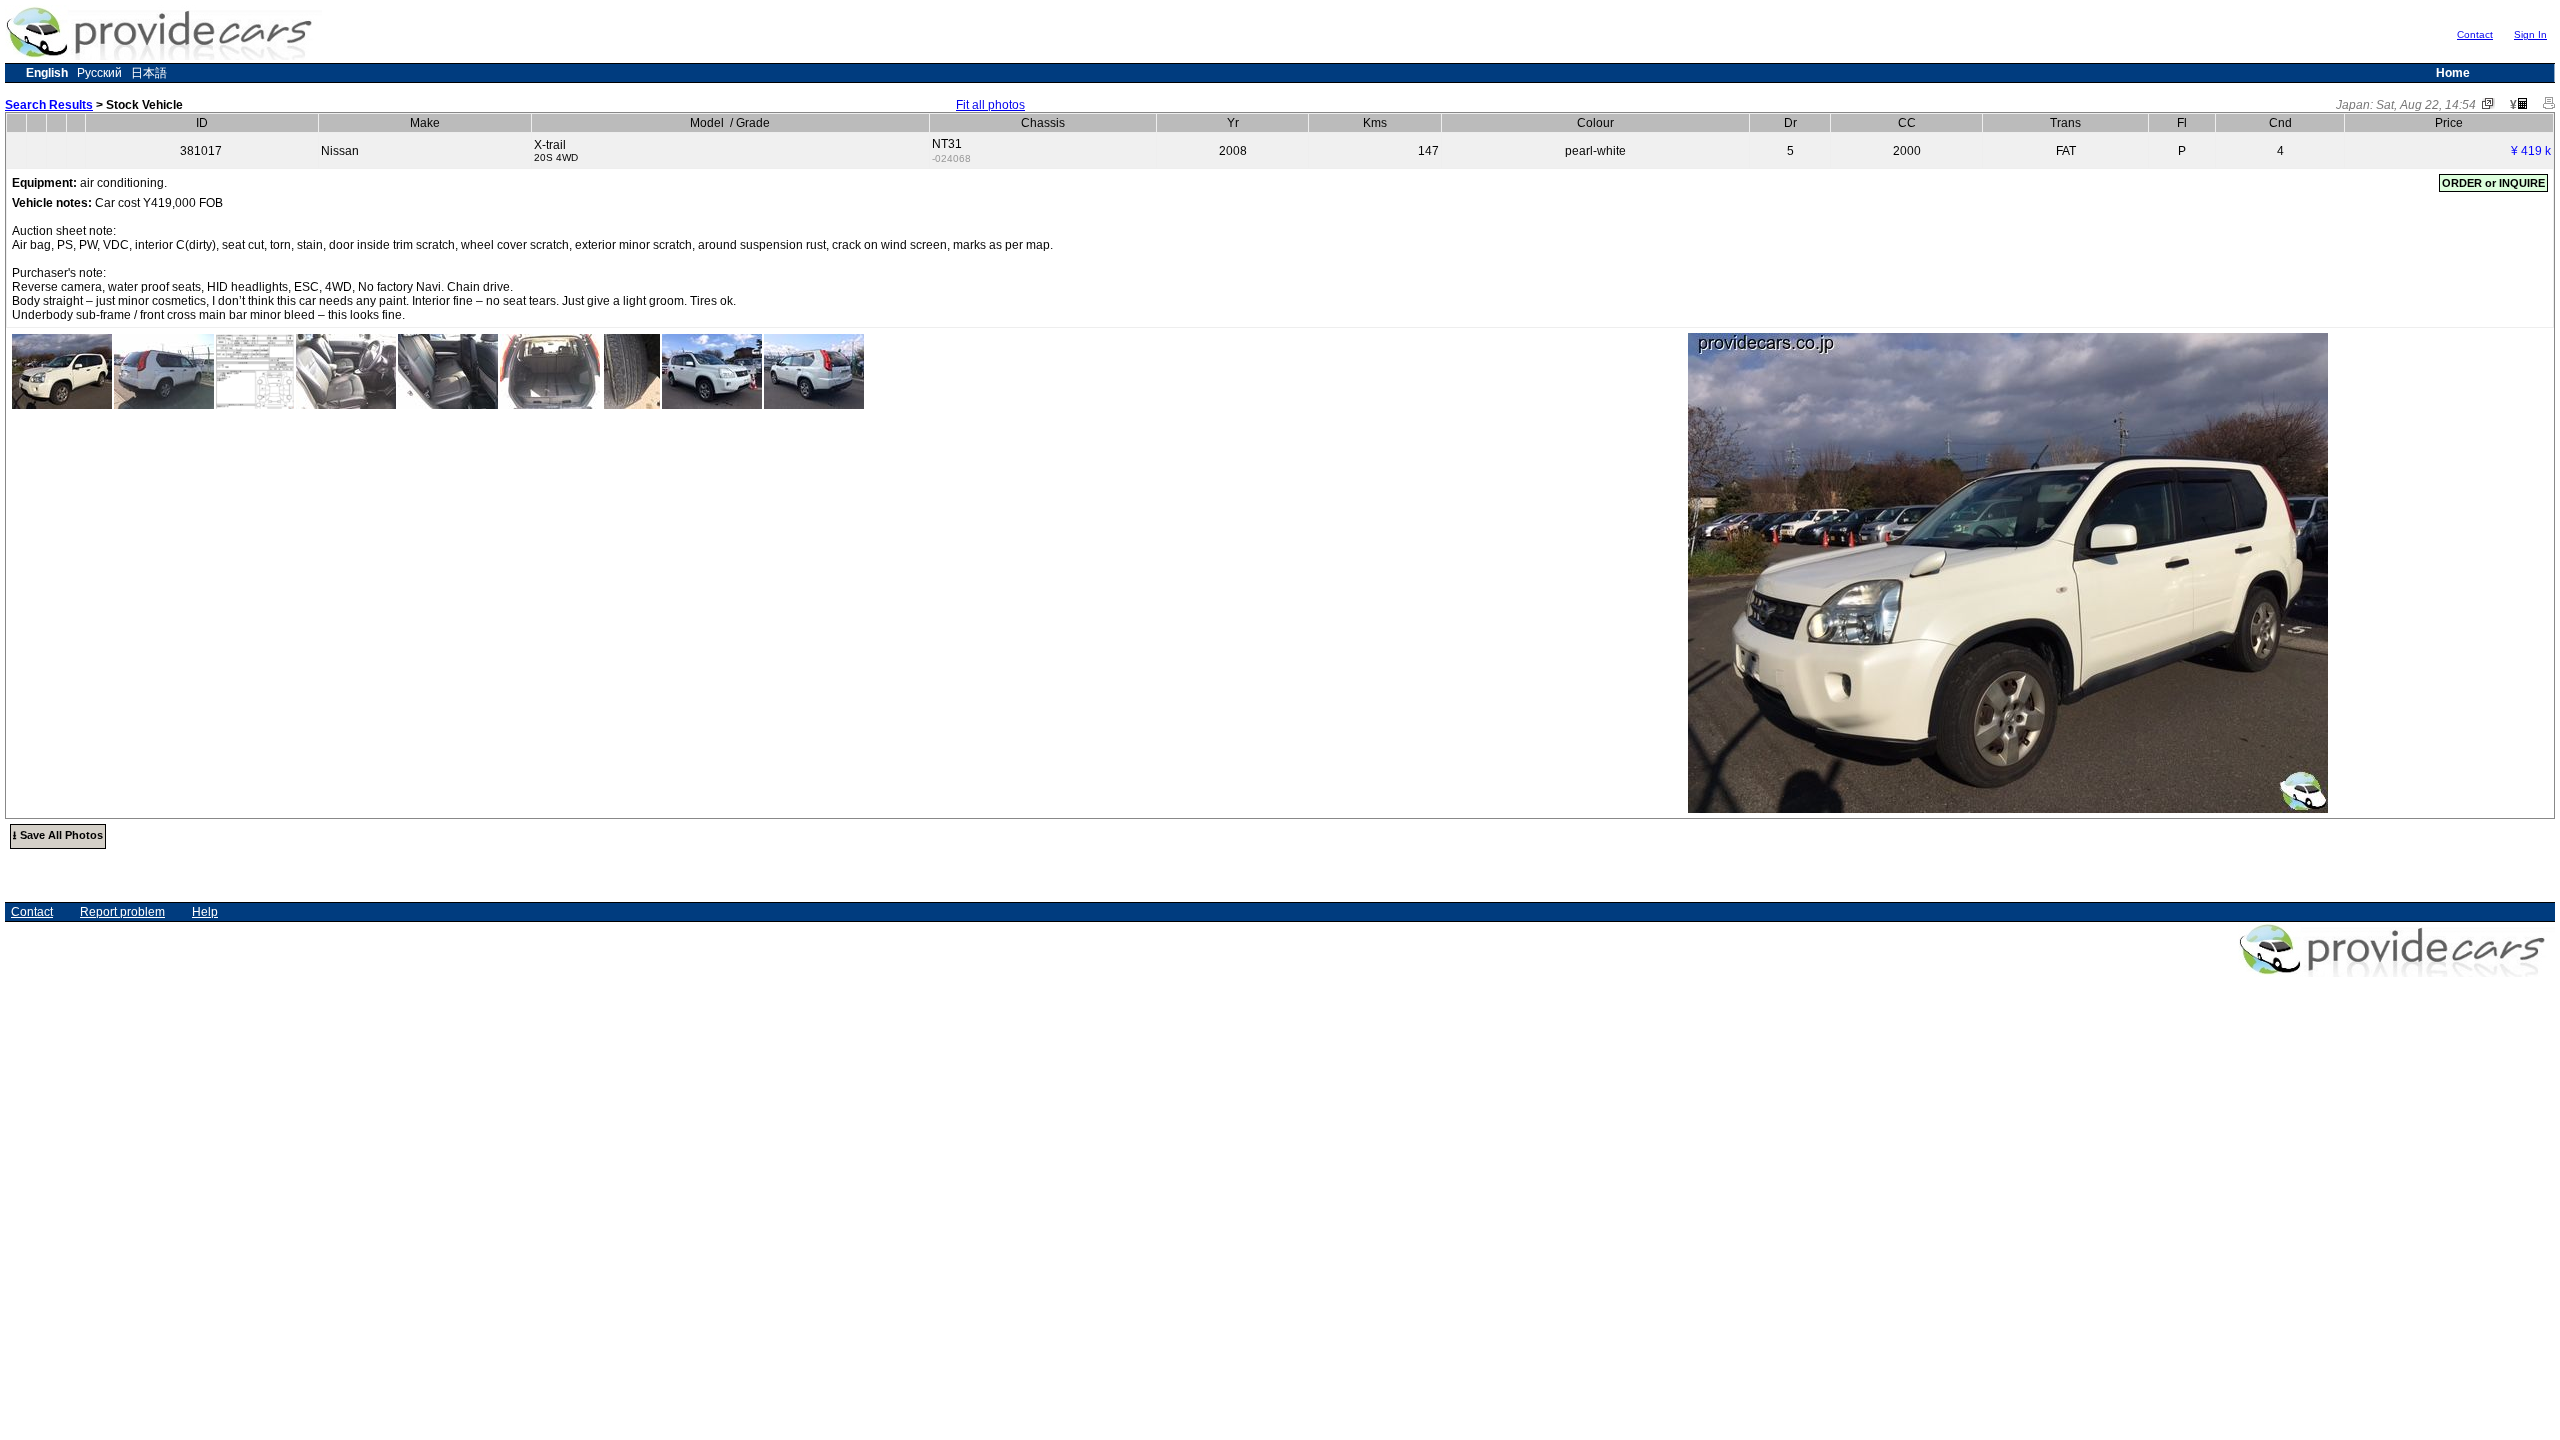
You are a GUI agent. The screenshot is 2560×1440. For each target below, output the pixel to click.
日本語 (149, 73)
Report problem (122, 912)
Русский (99, 73)
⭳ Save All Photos (58, 835)
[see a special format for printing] (2549, 105)
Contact (2475, 34)
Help (205, 912)
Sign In (2530, 34)
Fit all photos (990, 105)
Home (2453, 73)
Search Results (49, 105)
